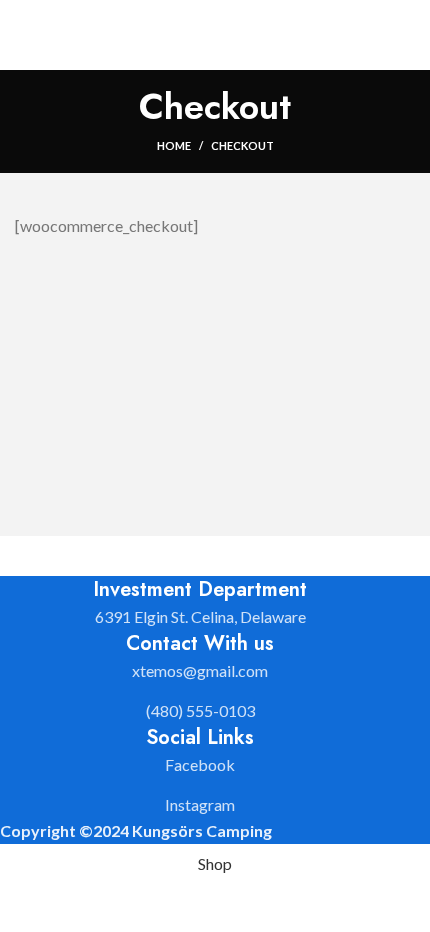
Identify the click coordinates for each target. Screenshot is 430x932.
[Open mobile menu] (407, 35)
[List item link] (200, 671)
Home (174, 145)
